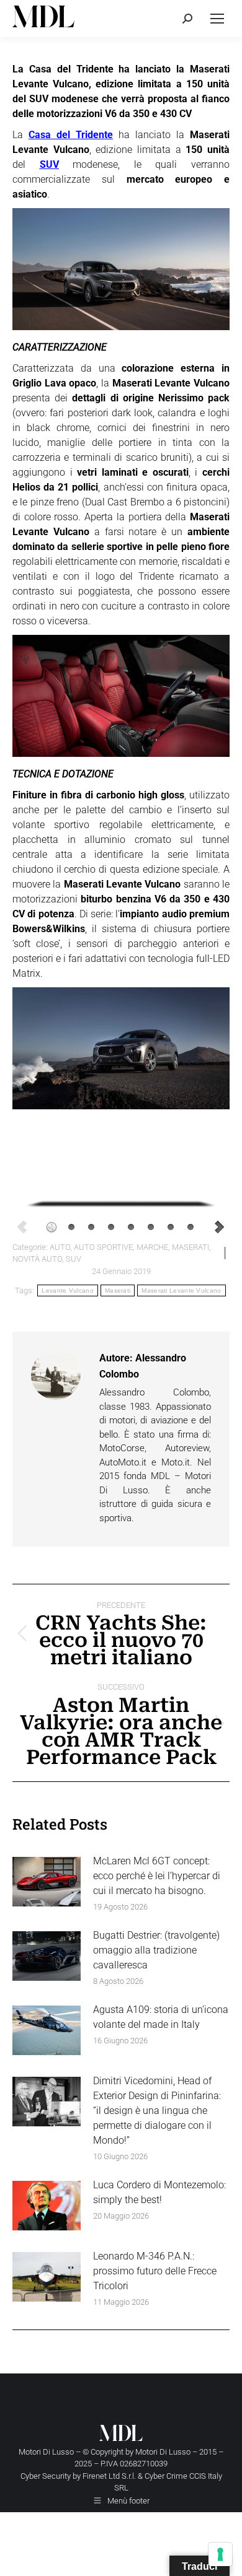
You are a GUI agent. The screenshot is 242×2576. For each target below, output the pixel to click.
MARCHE (152, 1247)
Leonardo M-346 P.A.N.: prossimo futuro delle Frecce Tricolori (155, 2271)
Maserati (118, 1290)
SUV (49, 164)
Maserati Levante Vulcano (181, 1290)
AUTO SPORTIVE (103, 1247)
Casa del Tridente (71, 135)
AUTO (60, 1247)
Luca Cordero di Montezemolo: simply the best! (159, 2192)
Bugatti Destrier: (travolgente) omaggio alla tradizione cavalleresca (156, 1950)
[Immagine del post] (47, 1882)
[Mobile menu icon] (217, 19)
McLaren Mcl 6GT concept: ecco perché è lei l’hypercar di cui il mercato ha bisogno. (157, 1876)
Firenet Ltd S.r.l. (109, 2476)
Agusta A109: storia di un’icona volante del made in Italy (161, 2017)
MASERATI (190, 1247)
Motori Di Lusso (163, 2452)
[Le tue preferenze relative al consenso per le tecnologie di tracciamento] (220, 2554)
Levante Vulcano (68, 1290)
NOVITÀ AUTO (37, 1259)
